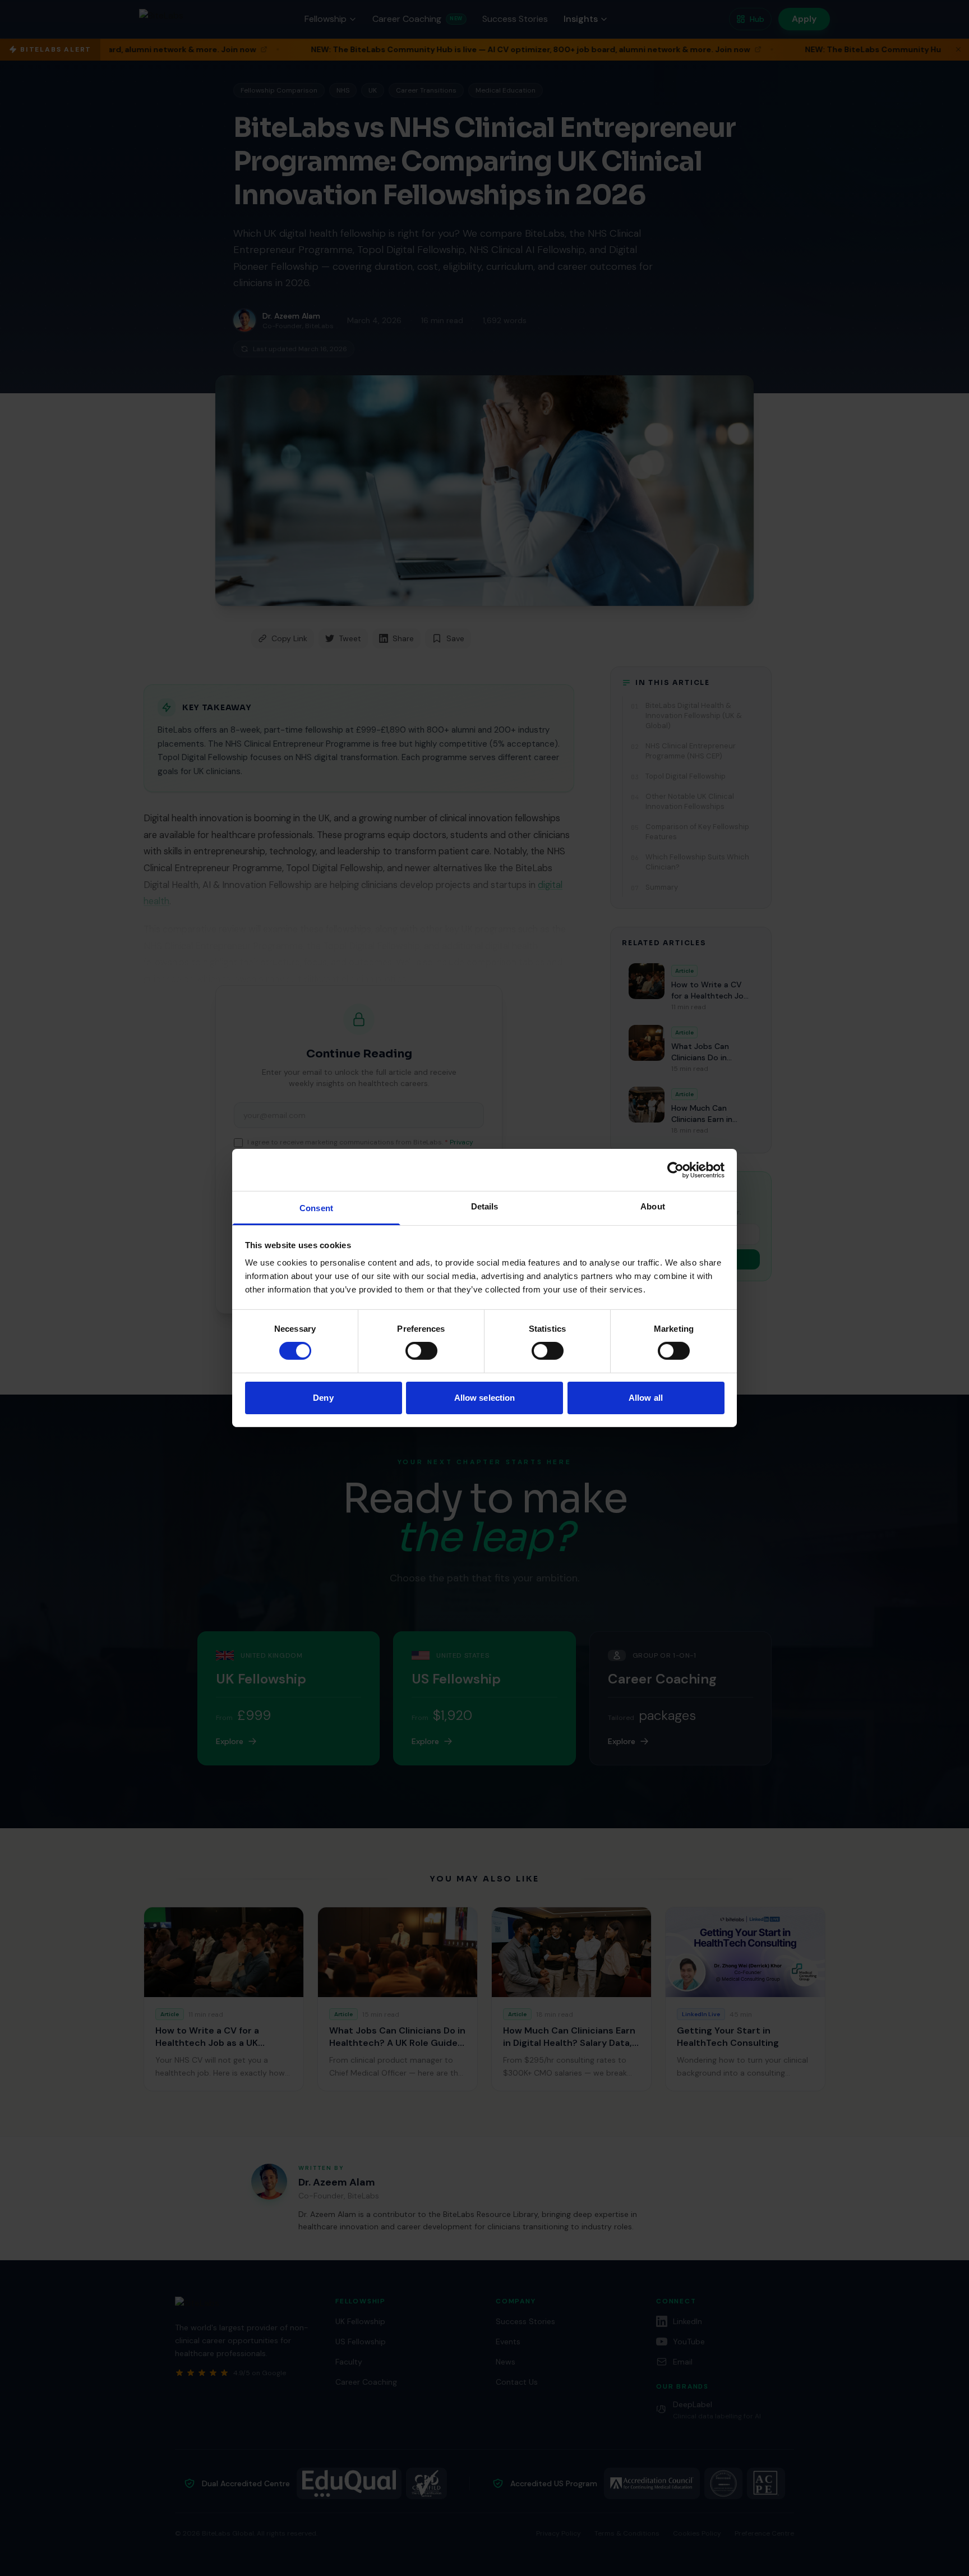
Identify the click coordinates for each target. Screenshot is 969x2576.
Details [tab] (485, 1206)
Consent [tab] (316, 1208)
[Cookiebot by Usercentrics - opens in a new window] (675, 1170)
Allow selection (485, 1398)
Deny (323, 1398)
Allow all (646, 1398)
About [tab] (653, 1206)
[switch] (421, 1351)
